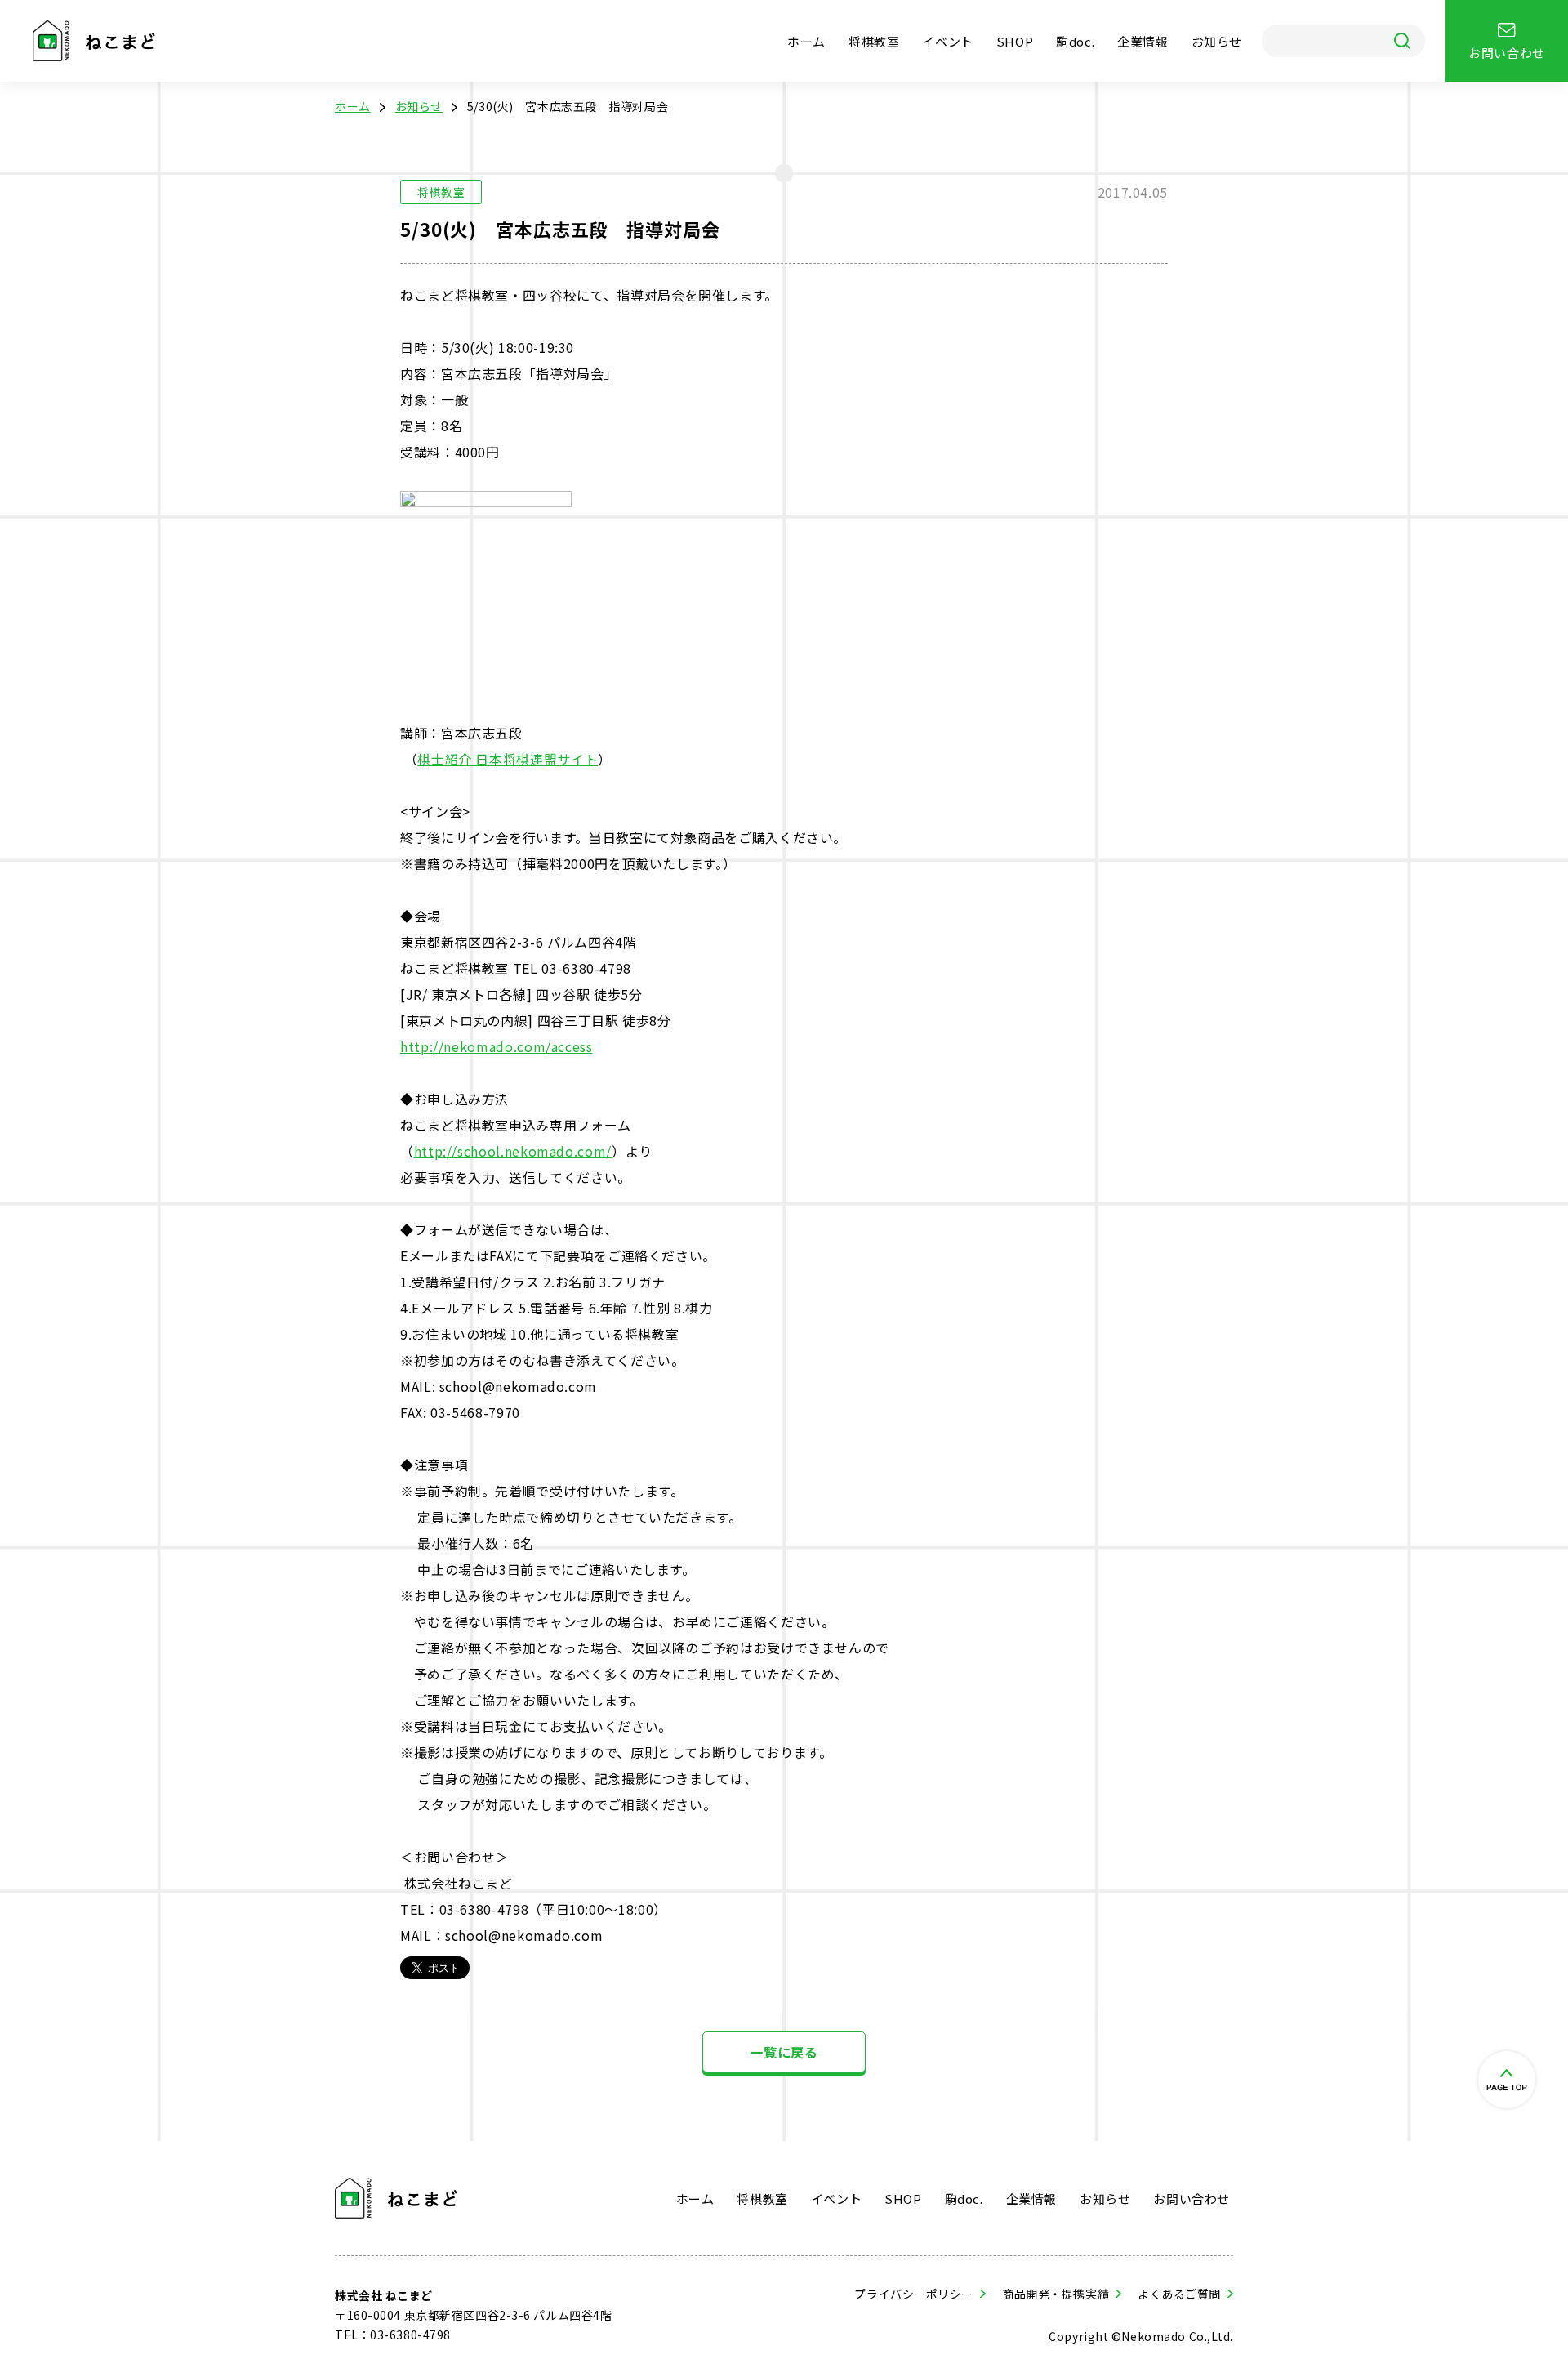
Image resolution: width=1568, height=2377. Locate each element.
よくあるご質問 (1179, 2294)
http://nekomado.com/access (497, 1046)
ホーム (806, 41)
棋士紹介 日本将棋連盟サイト (508, 759)
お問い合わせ (1192, 2199)
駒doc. (1075, 41)
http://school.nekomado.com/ (513, 1151)
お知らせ (1217, 41)
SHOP (1015, 41)
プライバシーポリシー (914, 2294)
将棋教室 (874, 41)
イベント (947, 41)
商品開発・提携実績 (1056, 2294)
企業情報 (1143, 41)
